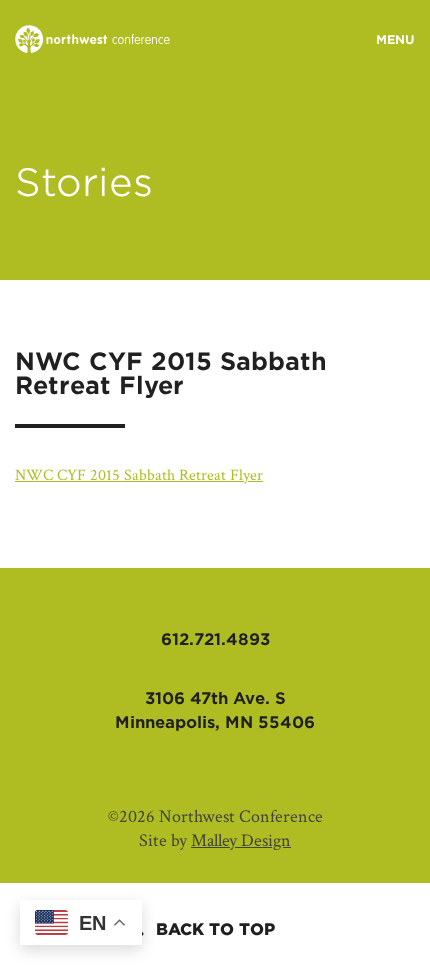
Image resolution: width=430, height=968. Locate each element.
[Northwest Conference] (92, 40)
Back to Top (215, 929)
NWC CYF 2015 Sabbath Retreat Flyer (139, 475)
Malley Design (241, 840)
